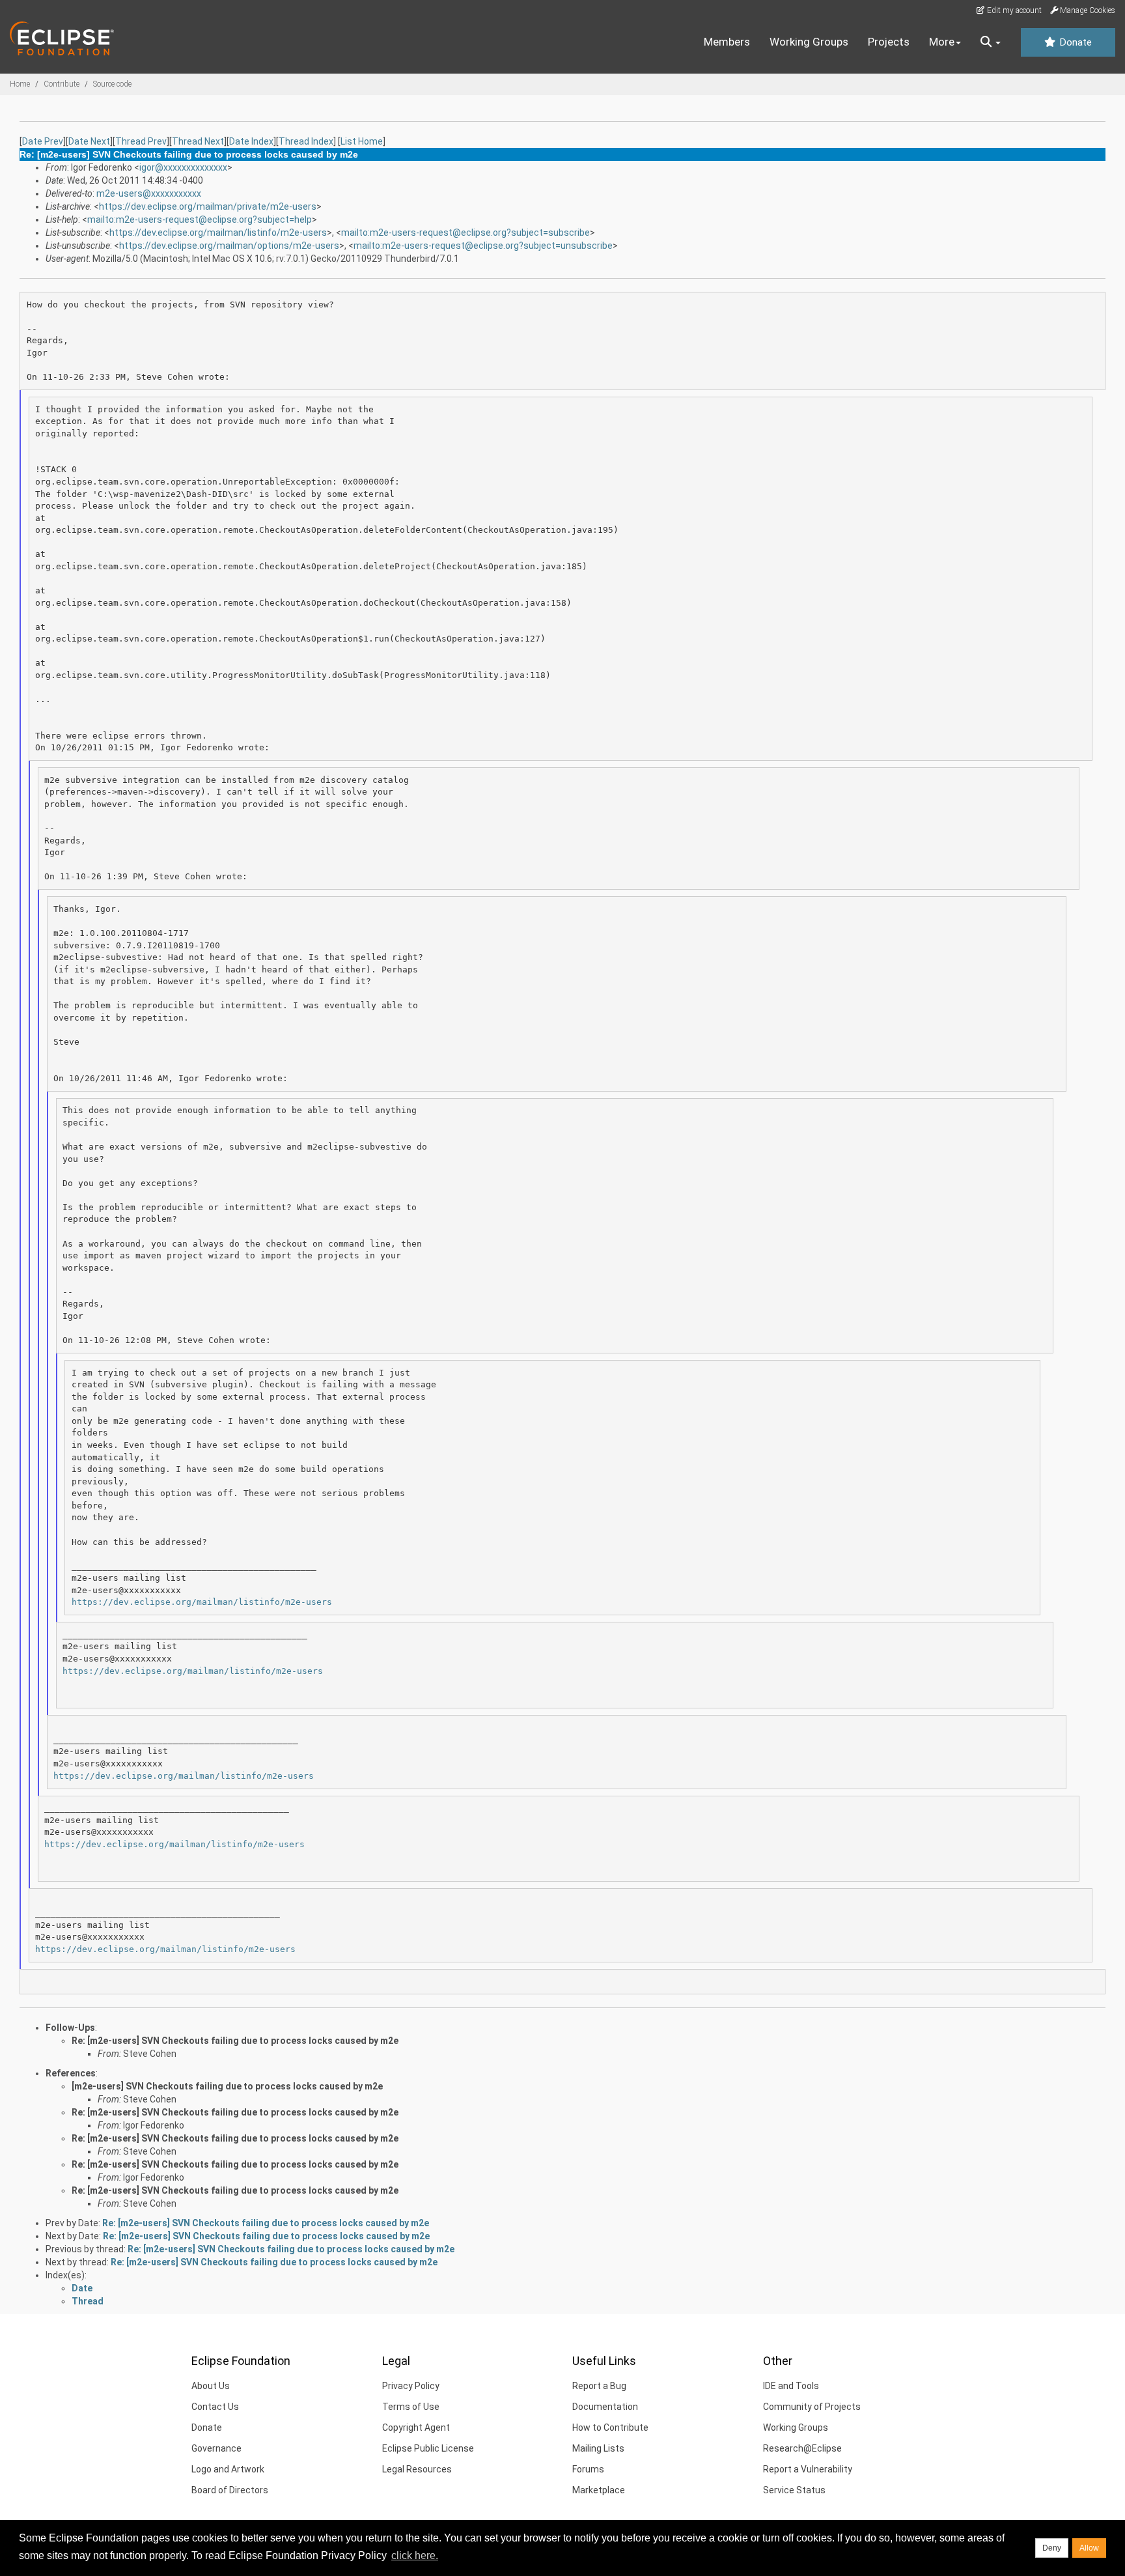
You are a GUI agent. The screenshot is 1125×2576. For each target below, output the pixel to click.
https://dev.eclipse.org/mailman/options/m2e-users (229, 246)
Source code (112, 84)
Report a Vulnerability (808, 2469)
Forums (588, 2469)
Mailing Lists (598, 2448)
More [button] (942, 42)
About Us (211, 2386)
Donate (1074, 42)
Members (727, 42)
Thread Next (198, 141)
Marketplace (599, 2490)
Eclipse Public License (428, 2448)
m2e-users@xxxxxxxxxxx (149, 193)
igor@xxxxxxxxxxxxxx (183, 167)
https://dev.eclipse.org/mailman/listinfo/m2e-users (218, 233)
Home (20, 84)
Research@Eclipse (802, 2448)
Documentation (605, 2407)
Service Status (794, 2490)
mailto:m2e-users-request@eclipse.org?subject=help (200, 219)
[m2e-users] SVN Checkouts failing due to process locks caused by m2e (227, 2086)
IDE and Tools (791, 2386)
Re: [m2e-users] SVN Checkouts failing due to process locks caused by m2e (235, 2041)
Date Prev (43, 141)
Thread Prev (141, 141)
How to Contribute (610, 2427)
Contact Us (215, 2407)
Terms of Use (411, 2407)
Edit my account (1013, 10)
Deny (1052, 2548)
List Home (362, 141)
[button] (991, 42)
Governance (216, 2448)
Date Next (89, 141)
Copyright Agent (416, 2427)
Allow (1089, 2548)
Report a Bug (599, 2386)
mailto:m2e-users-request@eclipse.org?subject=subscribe (465, 233)
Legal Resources (417, 2469)
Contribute (62, 84)
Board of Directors (230, 2490)
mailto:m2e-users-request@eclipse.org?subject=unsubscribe (483, 246)
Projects (889, 42)
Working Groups (809, 42)
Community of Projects (812, 2407)
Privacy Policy (411, 2386)
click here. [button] (415, 2555)
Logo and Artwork (228, 2469)
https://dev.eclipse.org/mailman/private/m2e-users (208, 206)
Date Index (251, 141)
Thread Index (306, 141)
